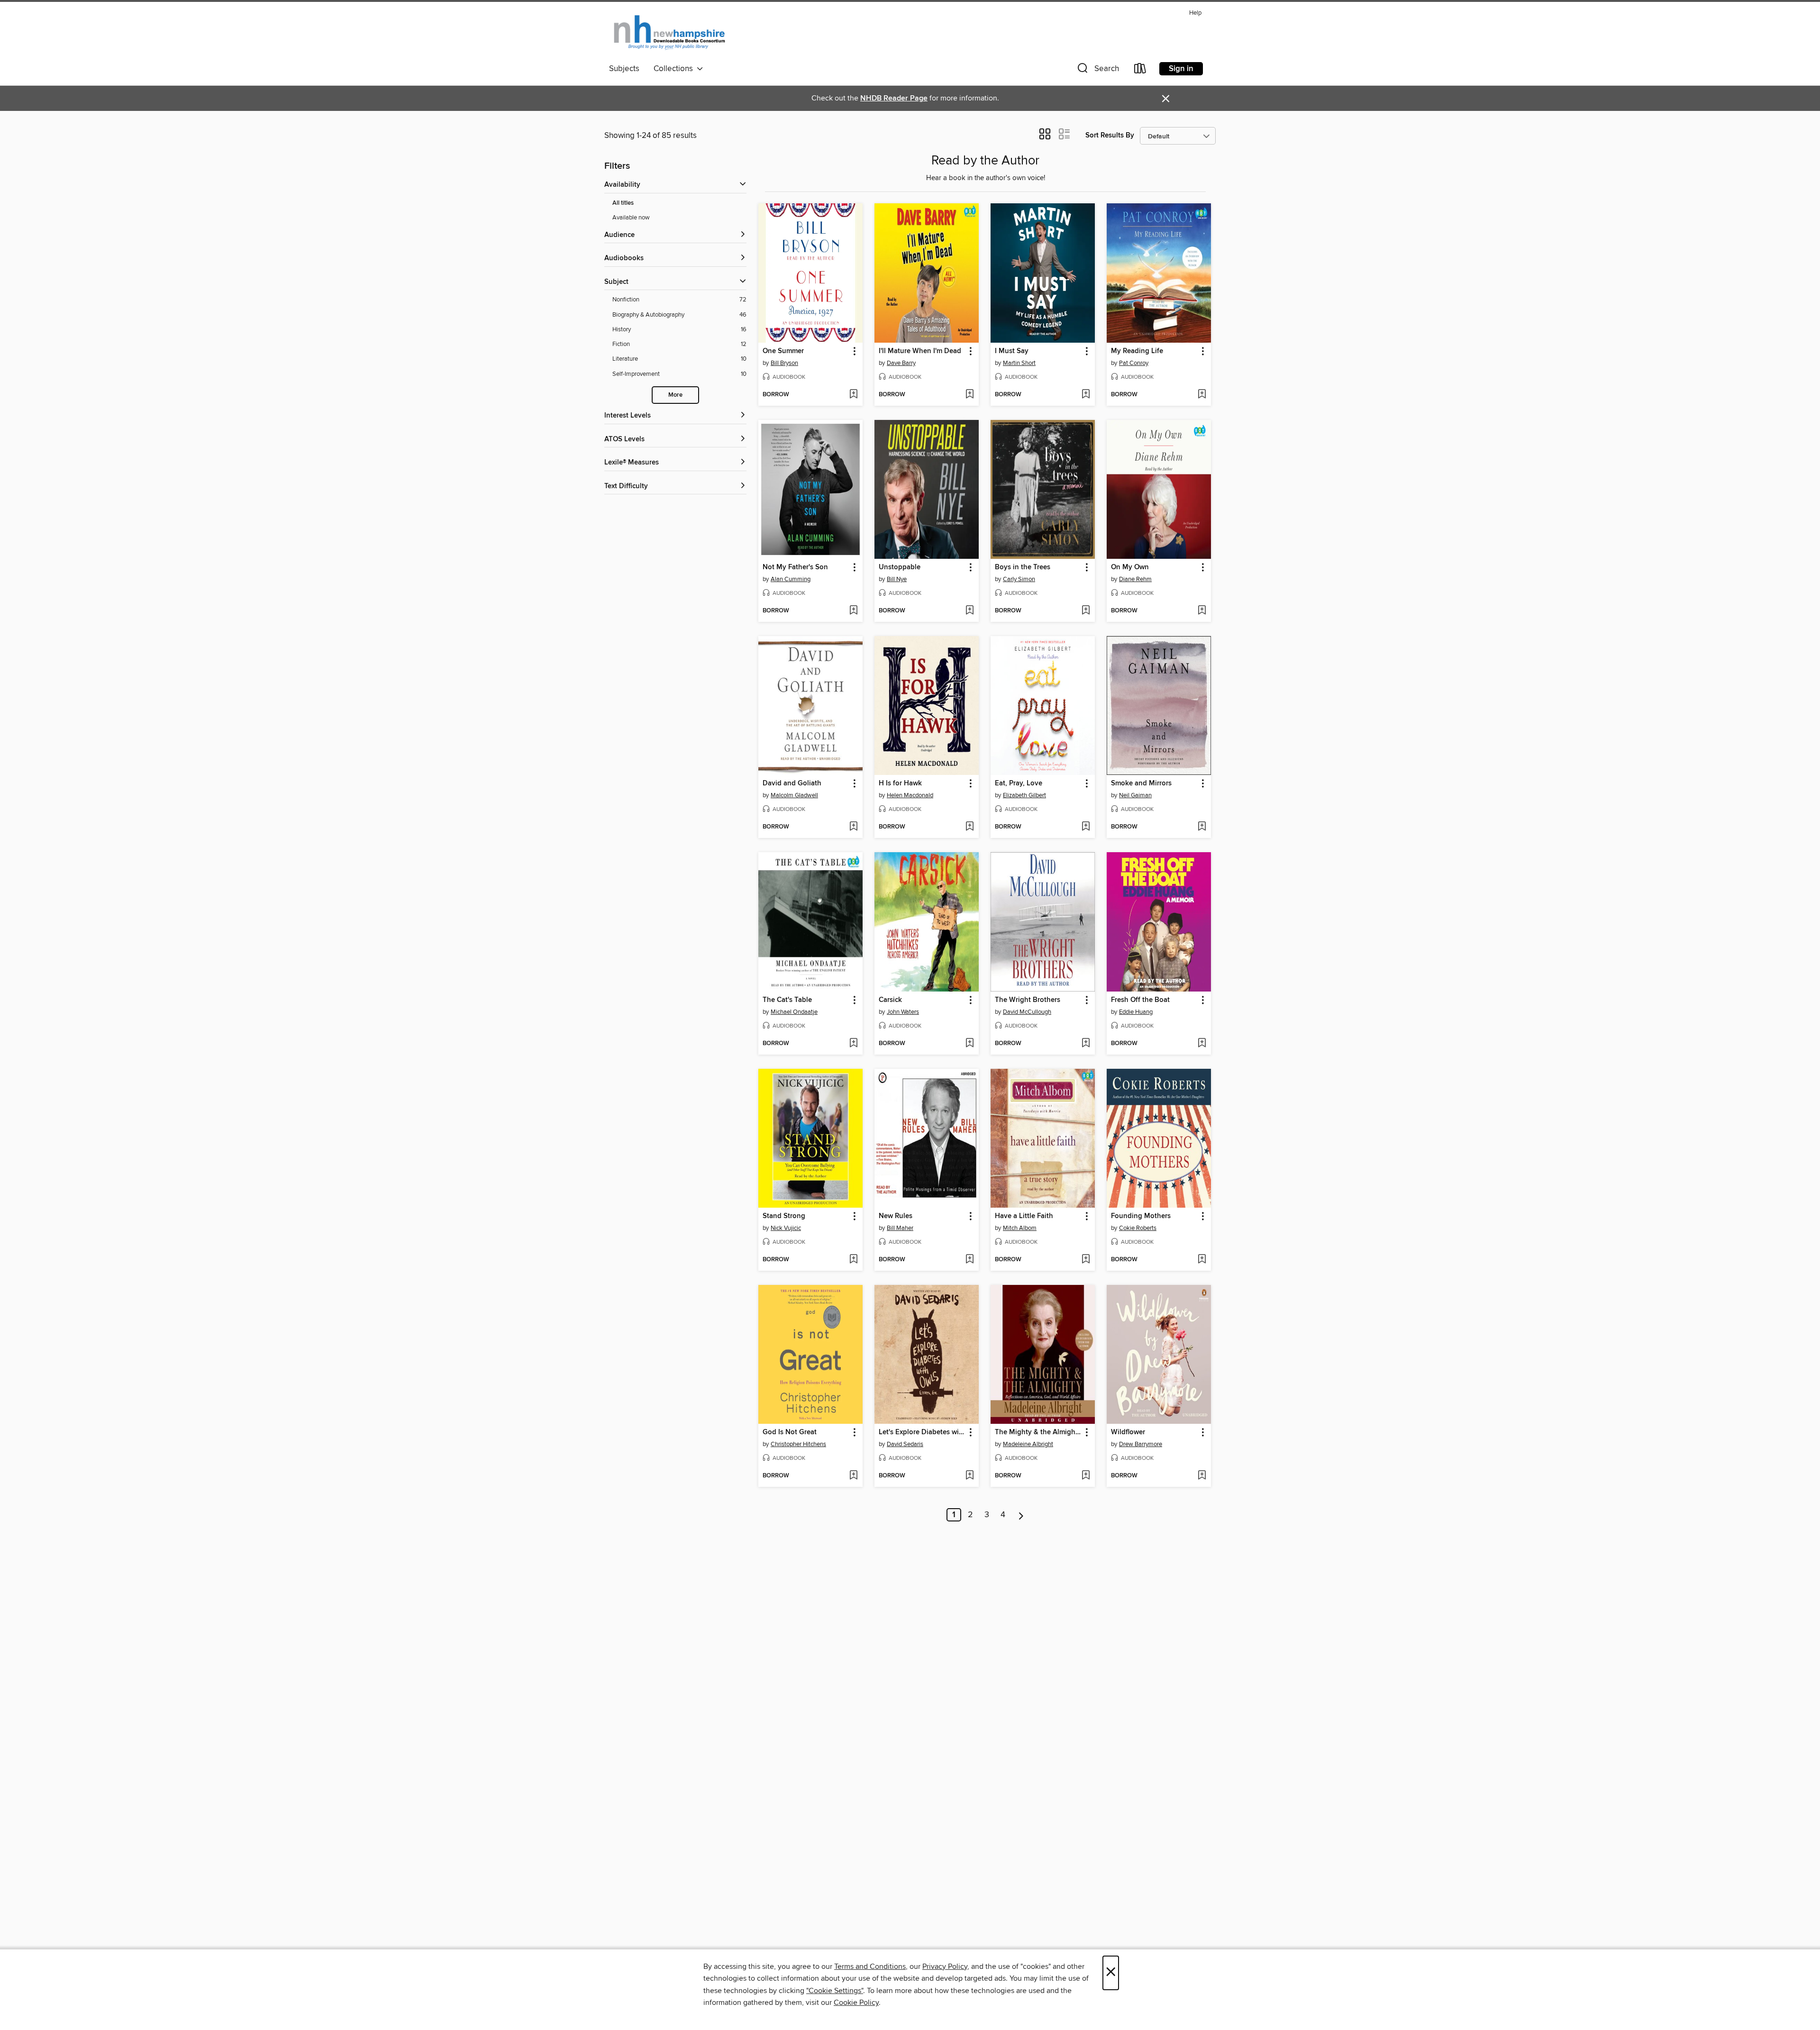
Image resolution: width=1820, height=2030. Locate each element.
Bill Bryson (784, 363)
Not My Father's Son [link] (795, 567)
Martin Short (1019, 363)
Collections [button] (675, 69)
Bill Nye (897, 579)
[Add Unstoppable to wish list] (969, 611)
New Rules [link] (896, 1216)
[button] (1097, 70)
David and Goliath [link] (792, 783)
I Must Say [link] (1012, 351)
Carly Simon (1019, 579)
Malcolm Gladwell (794, 795)
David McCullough (1027, 1012)
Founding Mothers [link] (1141, 1216)
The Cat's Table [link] (787, 1000)
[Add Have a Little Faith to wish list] (1086, 1260)
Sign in (1181, 69)
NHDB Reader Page (894, 98)
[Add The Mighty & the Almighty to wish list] (1086, 1476)
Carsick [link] (890, 1000)
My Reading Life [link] (1137, 351)
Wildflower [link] (1128, 1432)
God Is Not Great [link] (790, 1432)
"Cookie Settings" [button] (835, 1991)
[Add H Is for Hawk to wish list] (969, 827)
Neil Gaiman (1135, 795)
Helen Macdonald (910, 795)
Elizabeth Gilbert (1024, 795)
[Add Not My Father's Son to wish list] (853, 611)
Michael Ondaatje (794, 1012)
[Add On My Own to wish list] (1202, 611)
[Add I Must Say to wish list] (1086, 395)
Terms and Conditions (870, 1966)
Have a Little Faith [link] (1024, 1216)
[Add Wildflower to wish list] (1202, 1476)
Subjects (624, 69)
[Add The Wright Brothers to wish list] (1086, 1044)
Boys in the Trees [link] (1023, 567)
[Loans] (1140, 70)
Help (1195, 13)
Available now (631, 218)
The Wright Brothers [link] (1028, 1000)
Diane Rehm (1135, 579)
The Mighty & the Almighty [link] (1038, 1432)
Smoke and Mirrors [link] (1141, 783)
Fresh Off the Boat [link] (1140, 1000)
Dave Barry (901, 363)
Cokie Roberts (1138, 1228)
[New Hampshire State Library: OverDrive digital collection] (670, 33)
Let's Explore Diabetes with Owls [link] (922, 1432)
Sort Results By (1110, 135)
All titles (623, 203)
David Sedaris (905, 1444)
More (675, 395)
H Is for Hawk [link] (900, 783)
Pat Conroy (1134, 363)
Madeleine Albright (1028, 1444)
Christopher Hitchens (798, 1444)
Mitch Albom (1020, 1228)
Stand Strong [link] (784, 1216)
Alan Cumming (791, 579)
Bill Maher (900, 1228)
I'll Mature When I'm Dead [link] (920, 351)
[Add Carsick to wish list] (969, 1044)
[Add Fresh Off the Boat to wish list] (1202, 1044)
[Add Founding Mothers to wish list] (1202, 1260)
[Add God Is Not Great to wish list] (853, 1476)
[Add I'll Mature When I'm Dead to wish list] (969, 395)
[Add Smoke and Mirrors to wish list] (1202, 827)
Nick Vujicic (786, 1228)
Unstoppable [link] (900, 567)
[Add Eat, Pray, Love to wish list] (1086, 827)
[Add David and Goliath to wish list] (853, 827)
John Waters (903, 1012)
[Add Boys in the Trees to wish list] (1086, 611)
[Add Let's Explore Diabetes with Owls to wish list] (969, 1476)
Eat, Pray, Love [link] (1019, 783)
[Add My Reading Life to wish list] (1202, 395)
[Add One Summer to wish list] (853, 395)
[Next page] (1021, 1515)
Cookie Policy (856, 2003)
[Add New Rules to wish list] (969, 1260)
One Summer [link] (783, 351)
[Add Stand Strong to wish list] (853, 1260)
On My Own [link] (1130, 567)
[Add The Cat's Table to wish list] (853, 1044)
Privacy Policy (945, 1966)
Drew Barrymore (1141, 1444)
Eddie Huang (1136, 1012)
